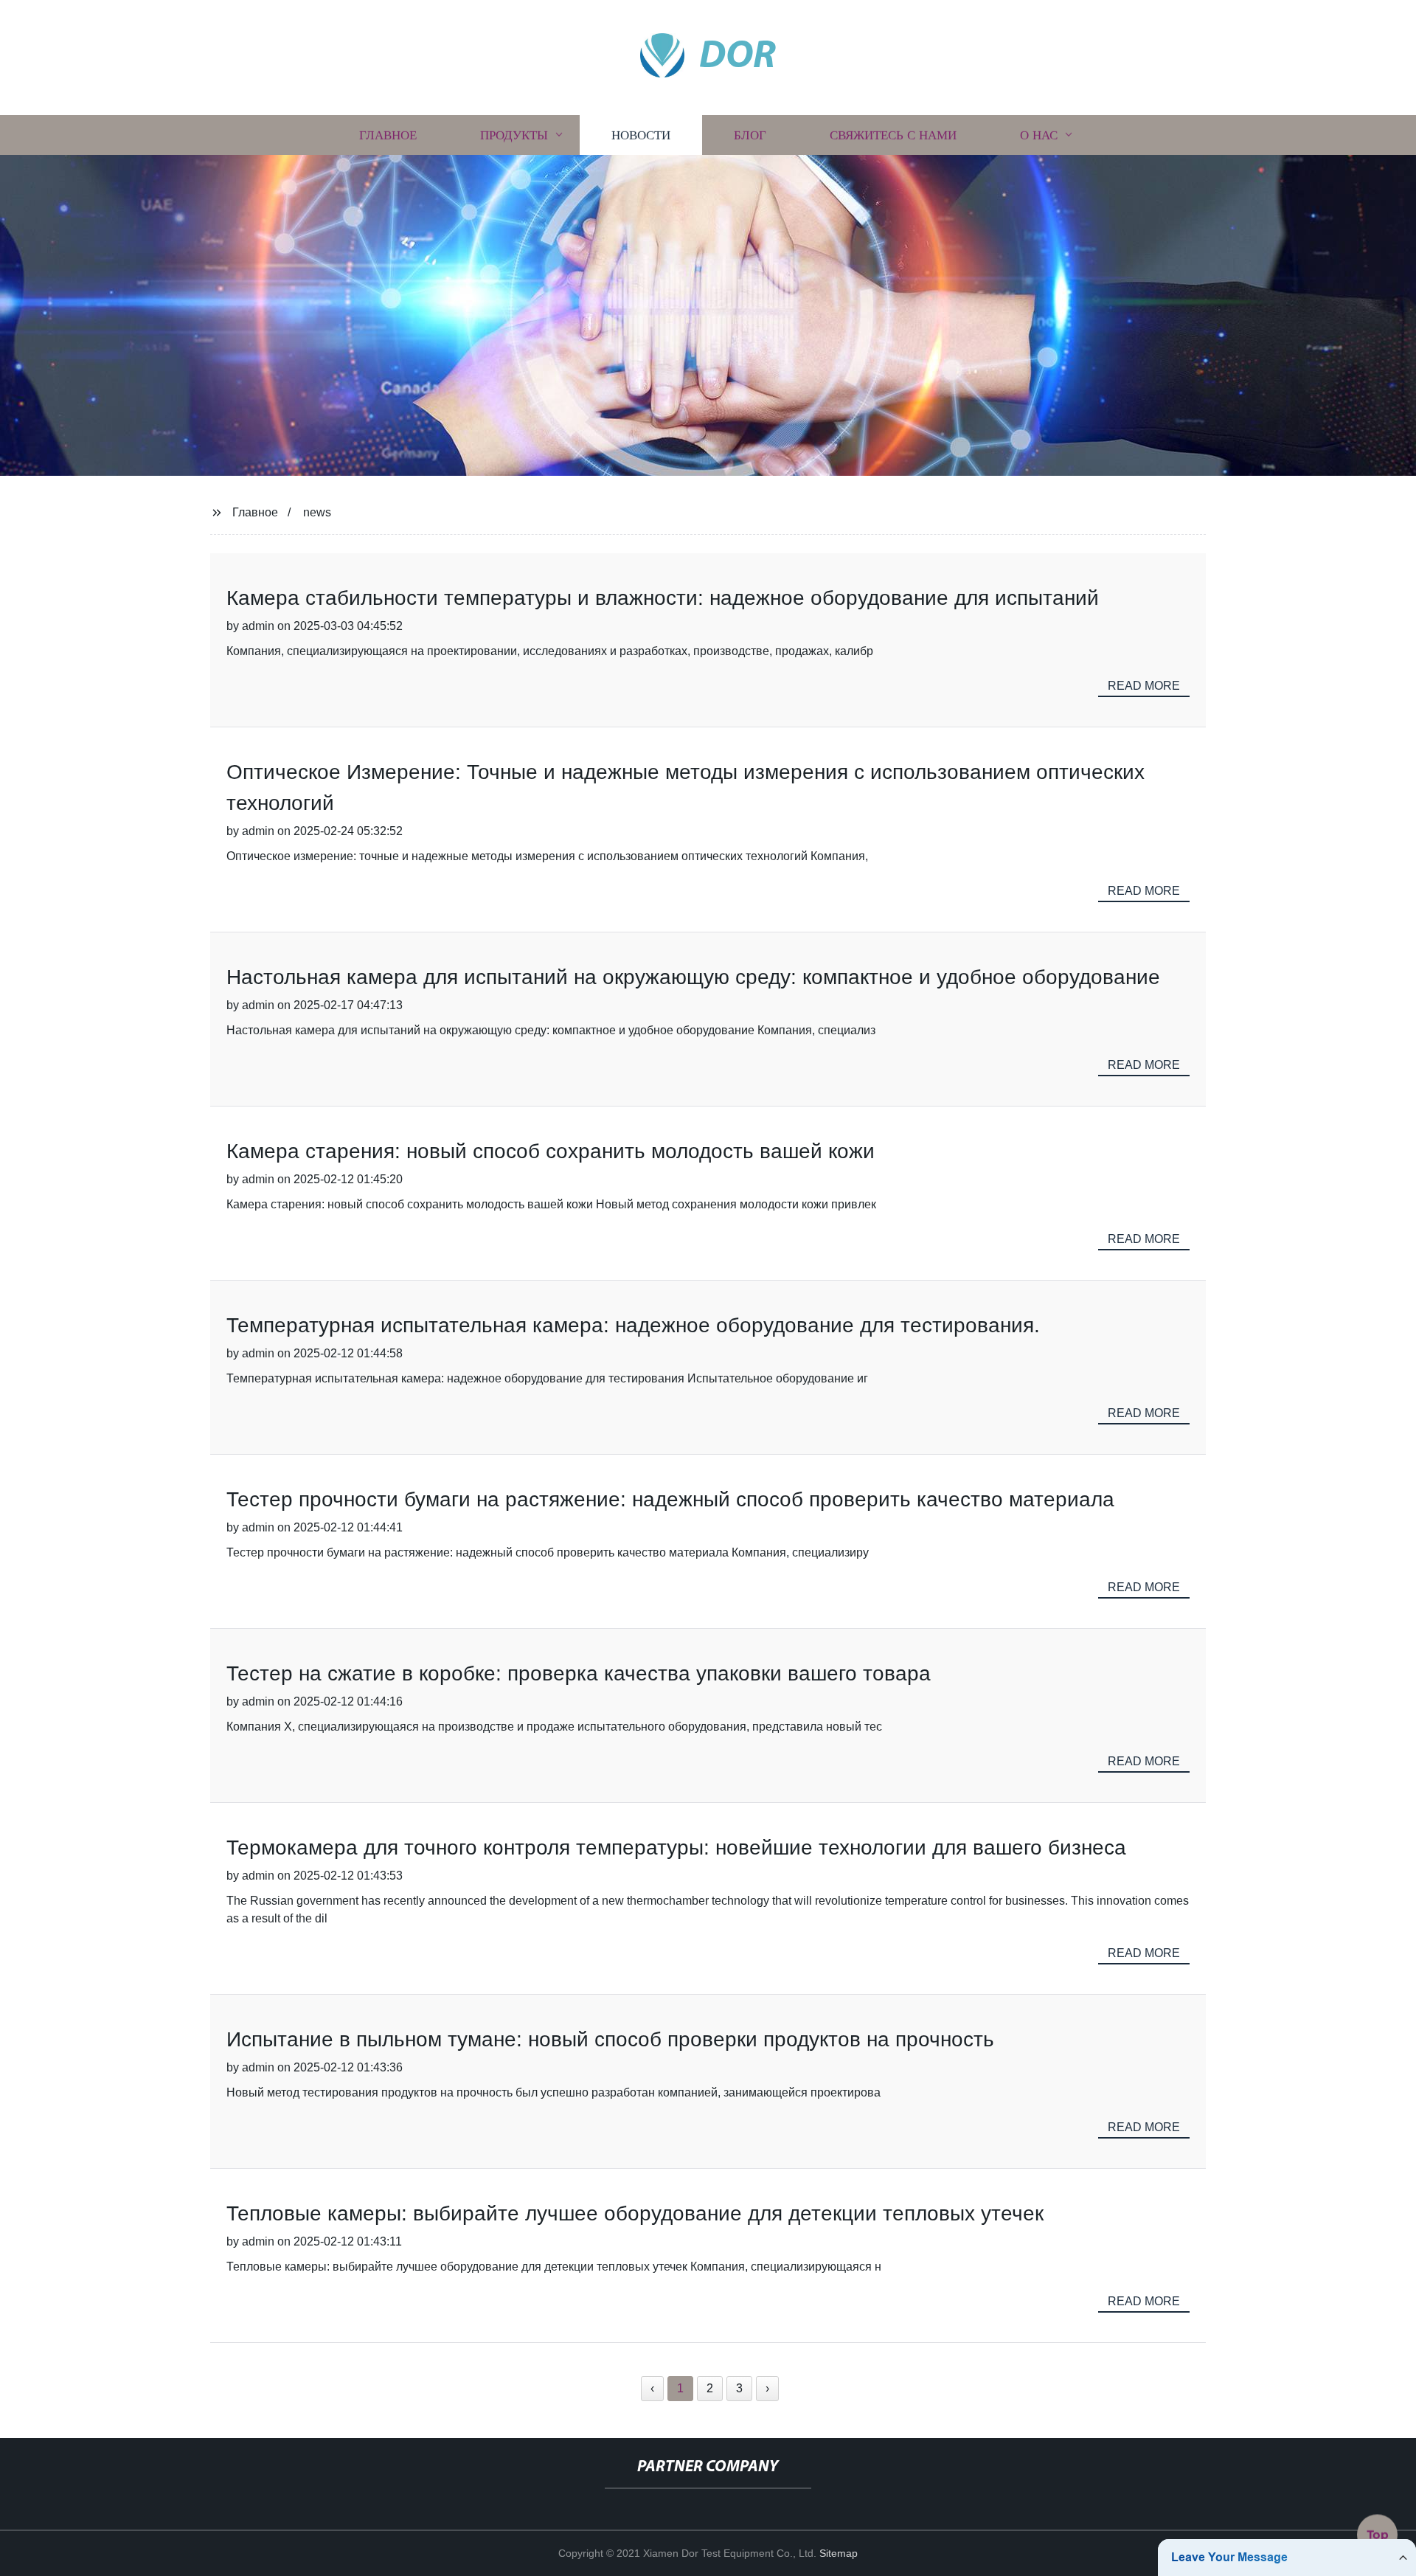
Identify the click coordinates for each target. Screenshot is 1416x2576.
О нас (1039, 135)
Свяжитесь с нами (893, 135)
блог (750, 135)
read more (1144, 686)
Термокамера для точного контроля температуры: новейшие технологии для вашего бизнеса (676, 1848)
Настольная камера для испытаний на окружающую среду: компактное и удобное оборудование (693, 977)
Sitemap (839, 2553)
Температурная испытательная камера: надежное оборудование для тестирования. (633, 1325)
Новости (641, 135)
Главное (388, 135)
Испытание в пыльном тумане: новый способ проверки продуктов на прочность (610, 2039)
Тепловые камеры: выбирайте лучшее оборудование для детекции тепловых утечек (635, 2213)
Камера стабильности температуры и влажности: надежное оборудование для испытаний (663, 598)
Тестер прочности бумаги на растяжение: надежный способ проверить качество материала (670, 1499)
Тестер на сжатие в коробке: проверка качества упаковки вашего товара (579, 1673)
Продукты (514, 135)
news (317, 512)
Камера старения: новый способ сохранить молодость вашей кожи (551, 1151)
